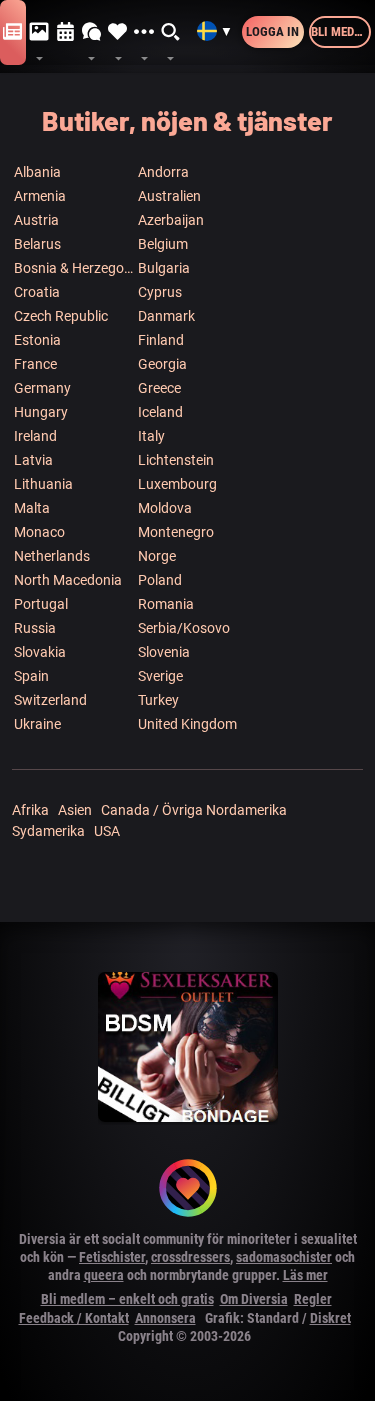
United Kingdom (187, 724)
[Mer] (144, 32)
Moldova (165, 508)
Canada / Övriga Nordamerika (194, 810)
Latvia (33, 460)
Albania (37, 172)
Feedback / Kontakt (74, 1318)
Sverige (160, 676)
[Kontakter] (118, 32)
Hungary (41, 412)
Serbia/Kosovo (184, 628)
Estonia (37, 340)
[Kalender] (66, 32)
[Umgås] (92, 32)
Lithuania (43, 484)
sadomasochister (284, 1257)
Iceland (160, 412)
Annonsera (165, 1318)
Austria (36, 220)
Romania (166, 604)
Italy (151, 436)
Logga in (272, 31)
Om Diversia (254, 1299)
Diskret (330, 1318)
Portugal (41, 604)
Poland (160, 580)
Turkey (158, 700)
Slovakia (40, 652)
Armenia (40, 196)
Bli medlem (341, 31)
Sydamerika (48, 831)
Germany (42, 388)
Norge (157, 556)
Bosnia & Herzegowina (75, 268)
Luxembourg (177, 484)
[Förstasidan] (13, 32)
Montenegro (176, 532)
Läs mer (305, 1275)
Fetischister (112, 1257)
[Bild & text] (39, 32)
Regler (313, 1299)
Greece (159, 388)
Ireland (35, 436)
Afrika (30, 810)
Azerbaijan (171, 220)
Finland (161, 340)
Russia (35, 628)
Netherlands (52, 556)
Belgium (163, 244)
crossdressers (190, 1257)
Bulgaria (164, 268)
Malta (32, 508)
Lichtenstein (176, 460)
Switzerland (50, 700)
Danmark (166, 316)
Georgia (162, 364)
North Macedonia (68, 580)
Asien (75, 810)
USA (107, 831)
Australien (169, 196)
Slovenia (164, 652)
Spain (31, 676)
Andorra (163, 172)
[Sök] (171, 32)
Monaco (39, 532)
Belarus (37, 244)
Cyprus (160, 292)
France (35, 364)
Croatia (37, 292)
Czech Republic (61, 316)
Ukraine (37, 724)
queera (104, 1275)
